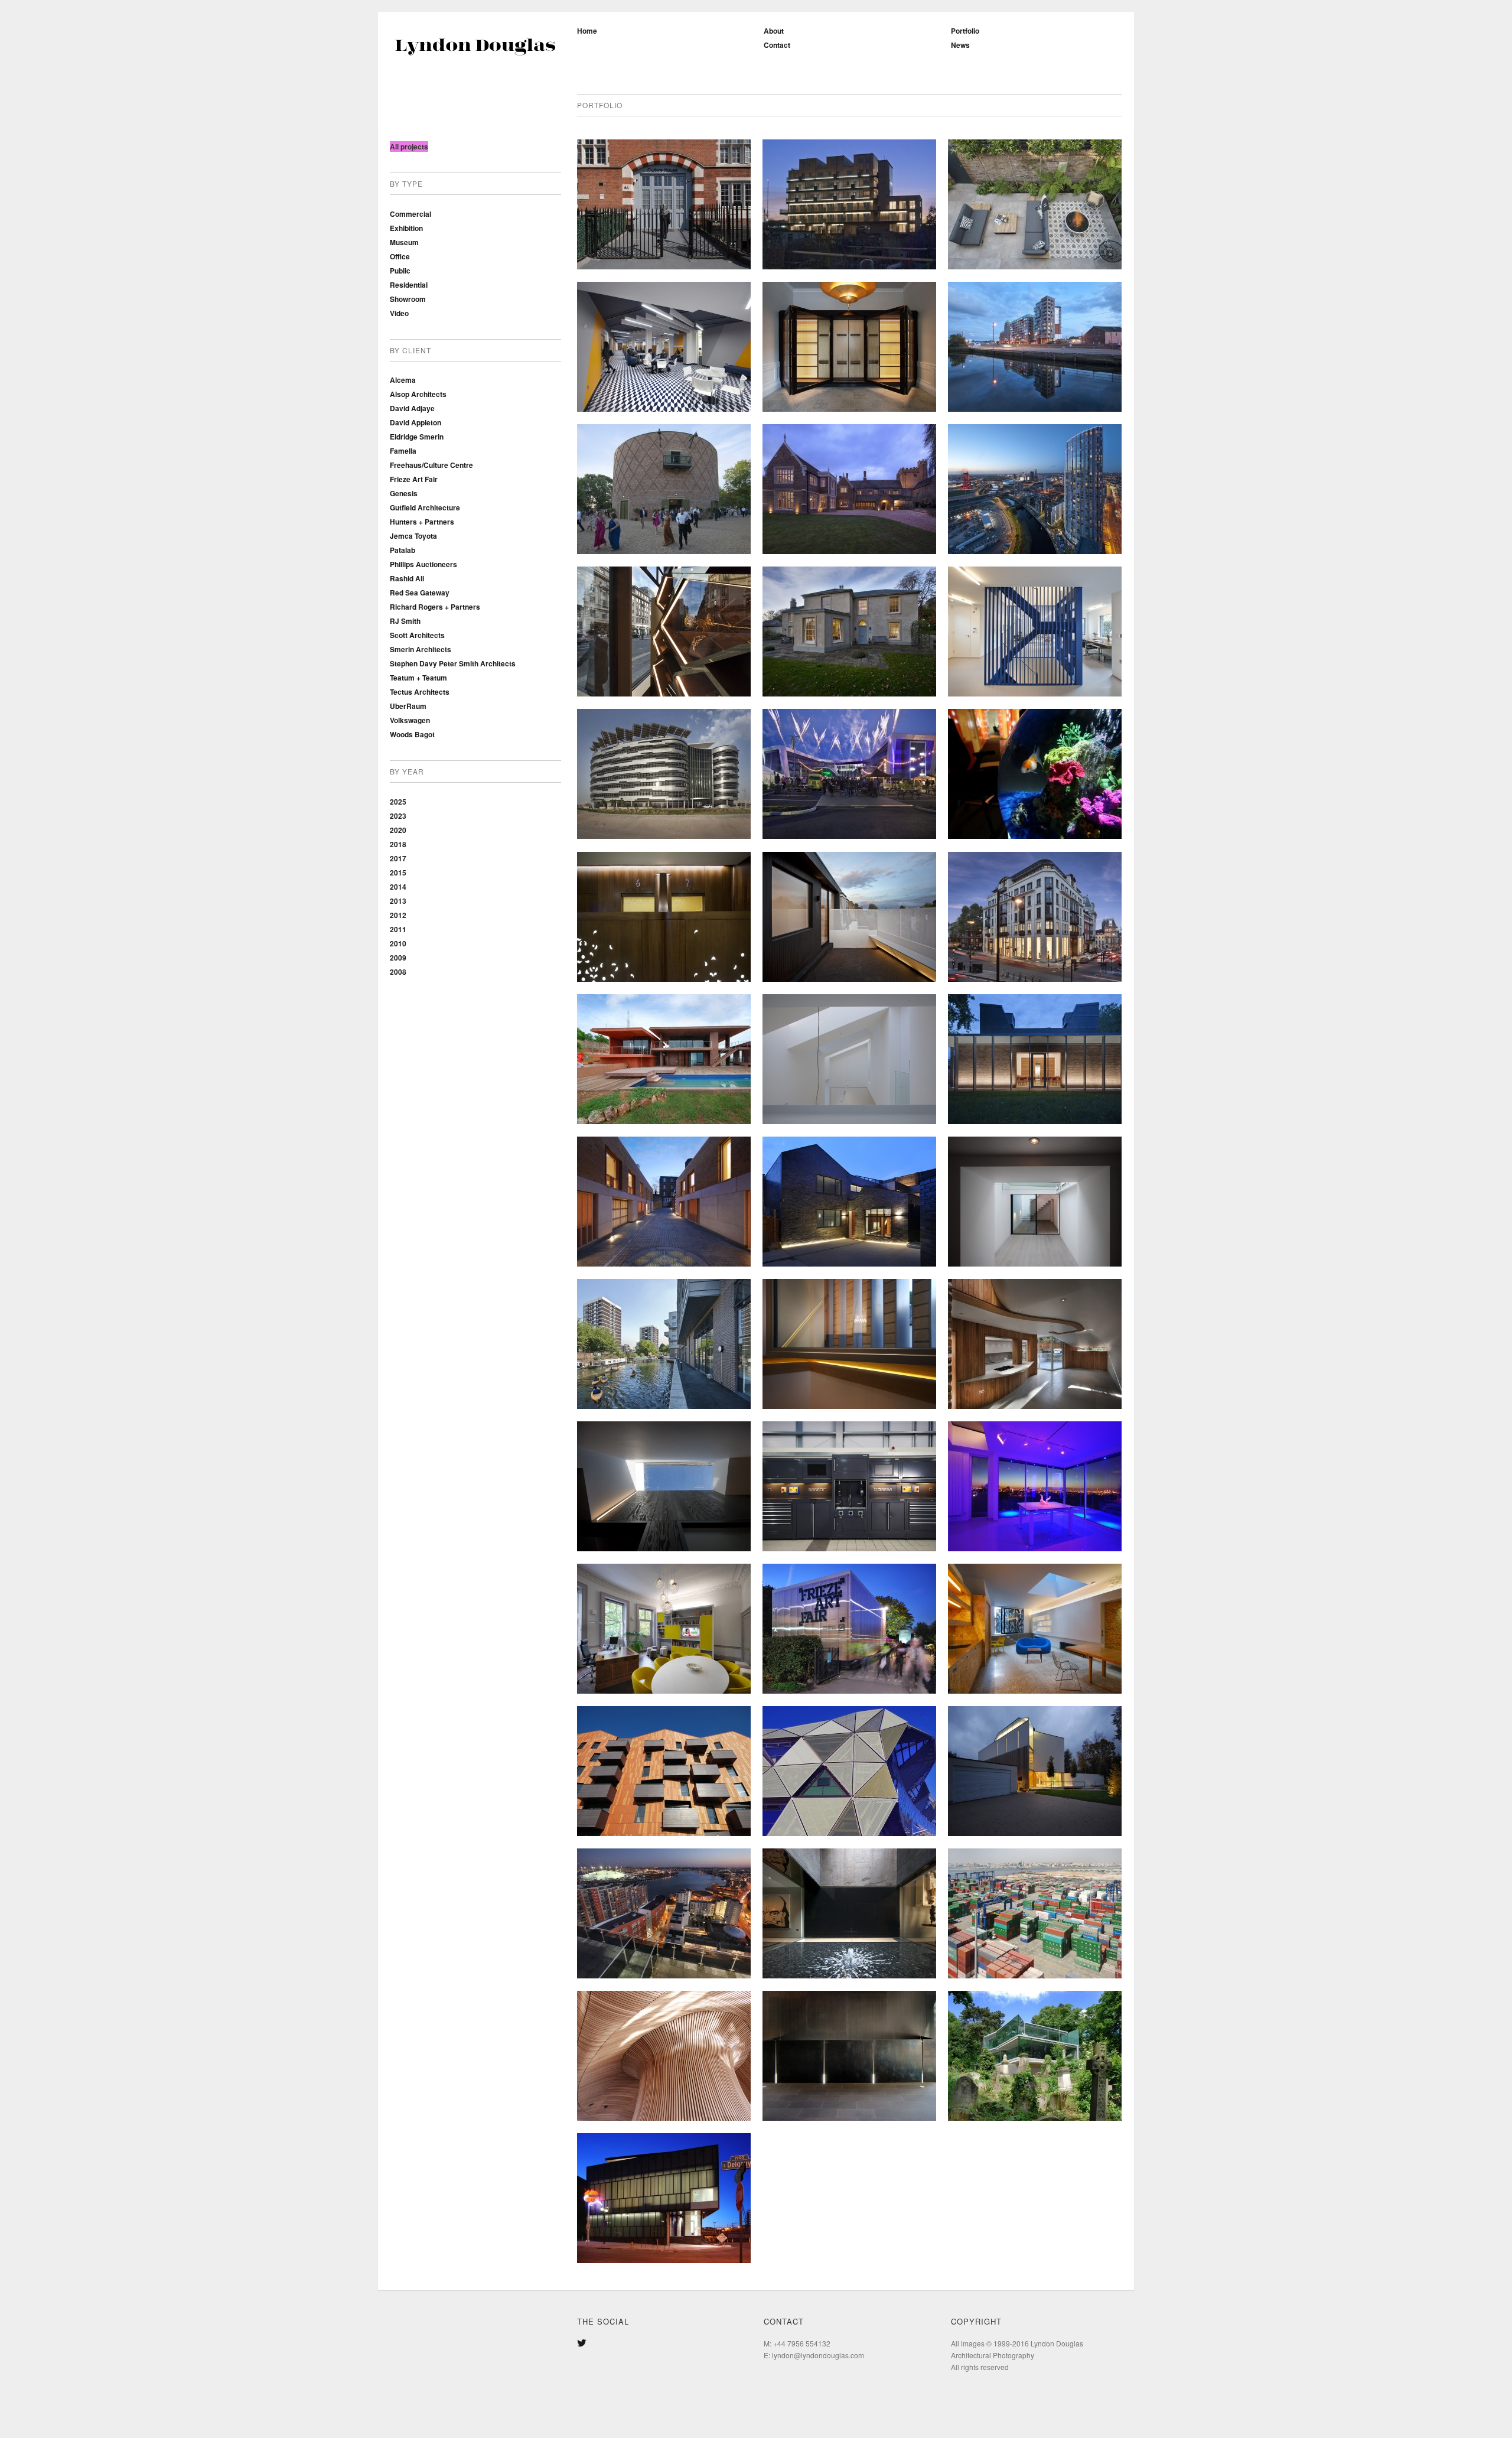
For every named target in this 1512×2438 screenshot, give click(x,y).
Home (587, 31)
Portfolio (965, 31)
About (774, 31)
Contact (777, 45)
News (960, 45)
